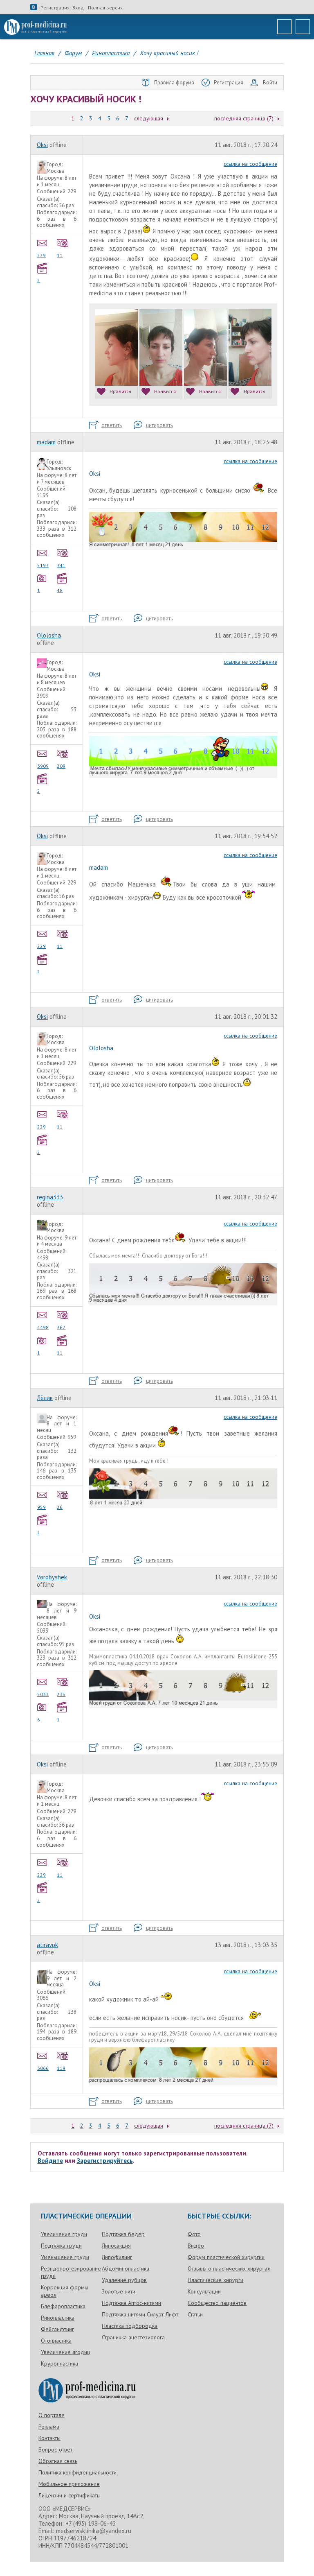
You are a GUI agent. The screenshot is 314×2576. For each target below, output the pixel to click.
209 (61, 766)
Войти (270, 83)
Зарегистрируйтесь (105, 2161)
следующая (149, 118)
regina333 (50, 1197)
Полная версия (105, 8)
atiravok (47, 1945)
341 (61, 565)
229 (41, 255)
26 (60, 1507)
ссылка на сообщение (250, 164)
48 (60, 590)
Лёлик (45, 1398)
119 (61, 2068)
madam (46, 442)
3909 (43, 766)
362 (61, 1327)
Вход (78, 8)
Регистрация (55, 8)
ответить (112, 425)
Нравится (120, 391)
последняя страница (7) (244, 118)
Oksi (42, 145)
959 (41, 1507)
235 (61, 1694)
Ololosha (49, 635)
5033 (43, 1694)
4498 (43, 1327)
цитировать (159, 425)
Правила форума (174, 83)
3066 (43, 2068)
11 (60, 255)
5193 (43, 565)
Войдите (50, 2161)
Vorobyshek (52, 1577)
